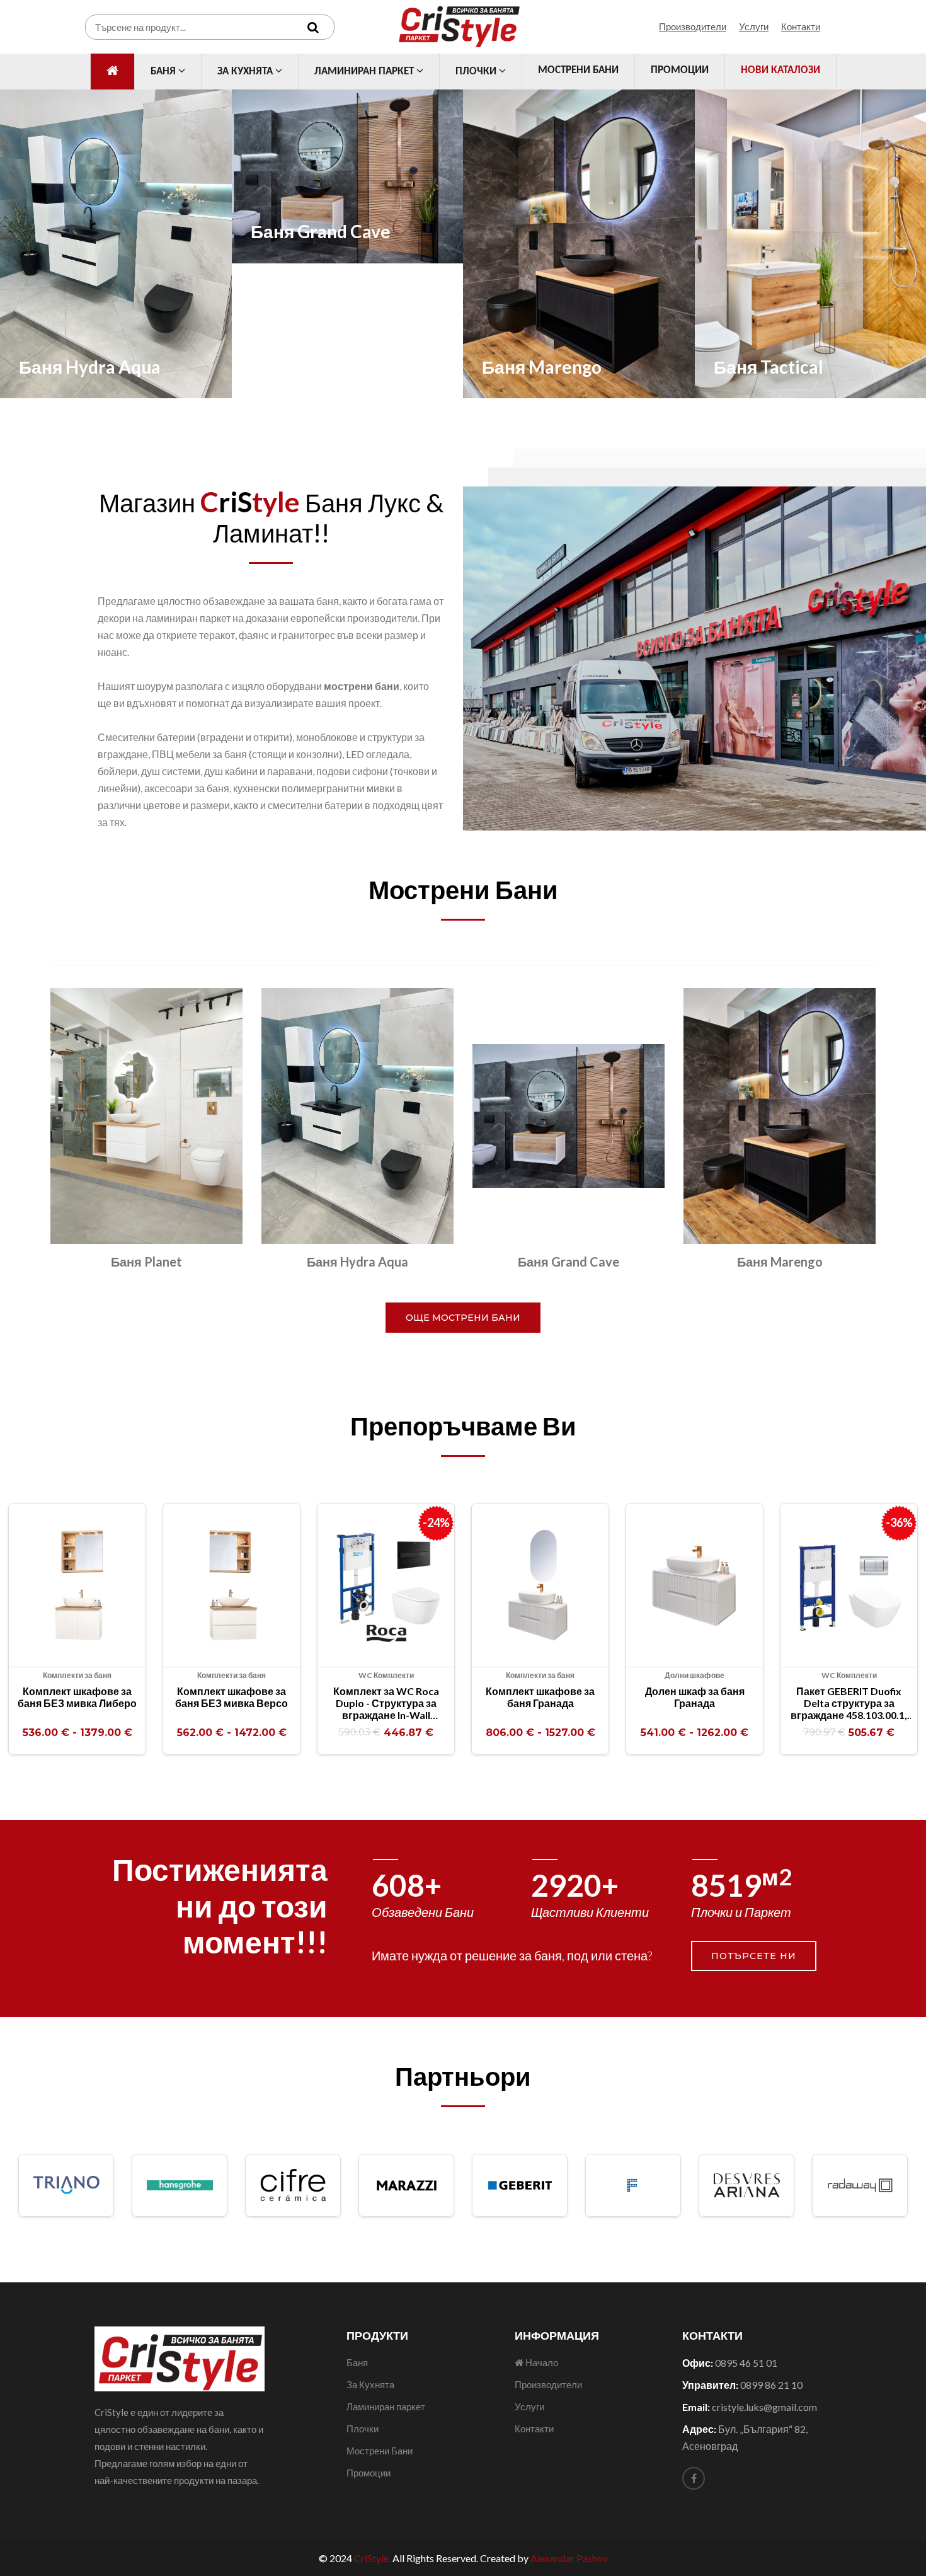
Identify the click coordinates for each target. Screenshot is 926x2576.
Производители (693, 26)
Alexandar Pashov (569, 2558)
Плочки (477, 72)
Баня (164, 72)
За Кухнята (246, 72)
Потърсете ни (754, 1956)
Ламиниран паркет (365, 72)
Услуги (754, 26)
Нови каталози (780, 70)
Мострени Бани (578, 70)
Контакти (801, 26)
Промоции (680, 70)
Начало (541, 2362)
